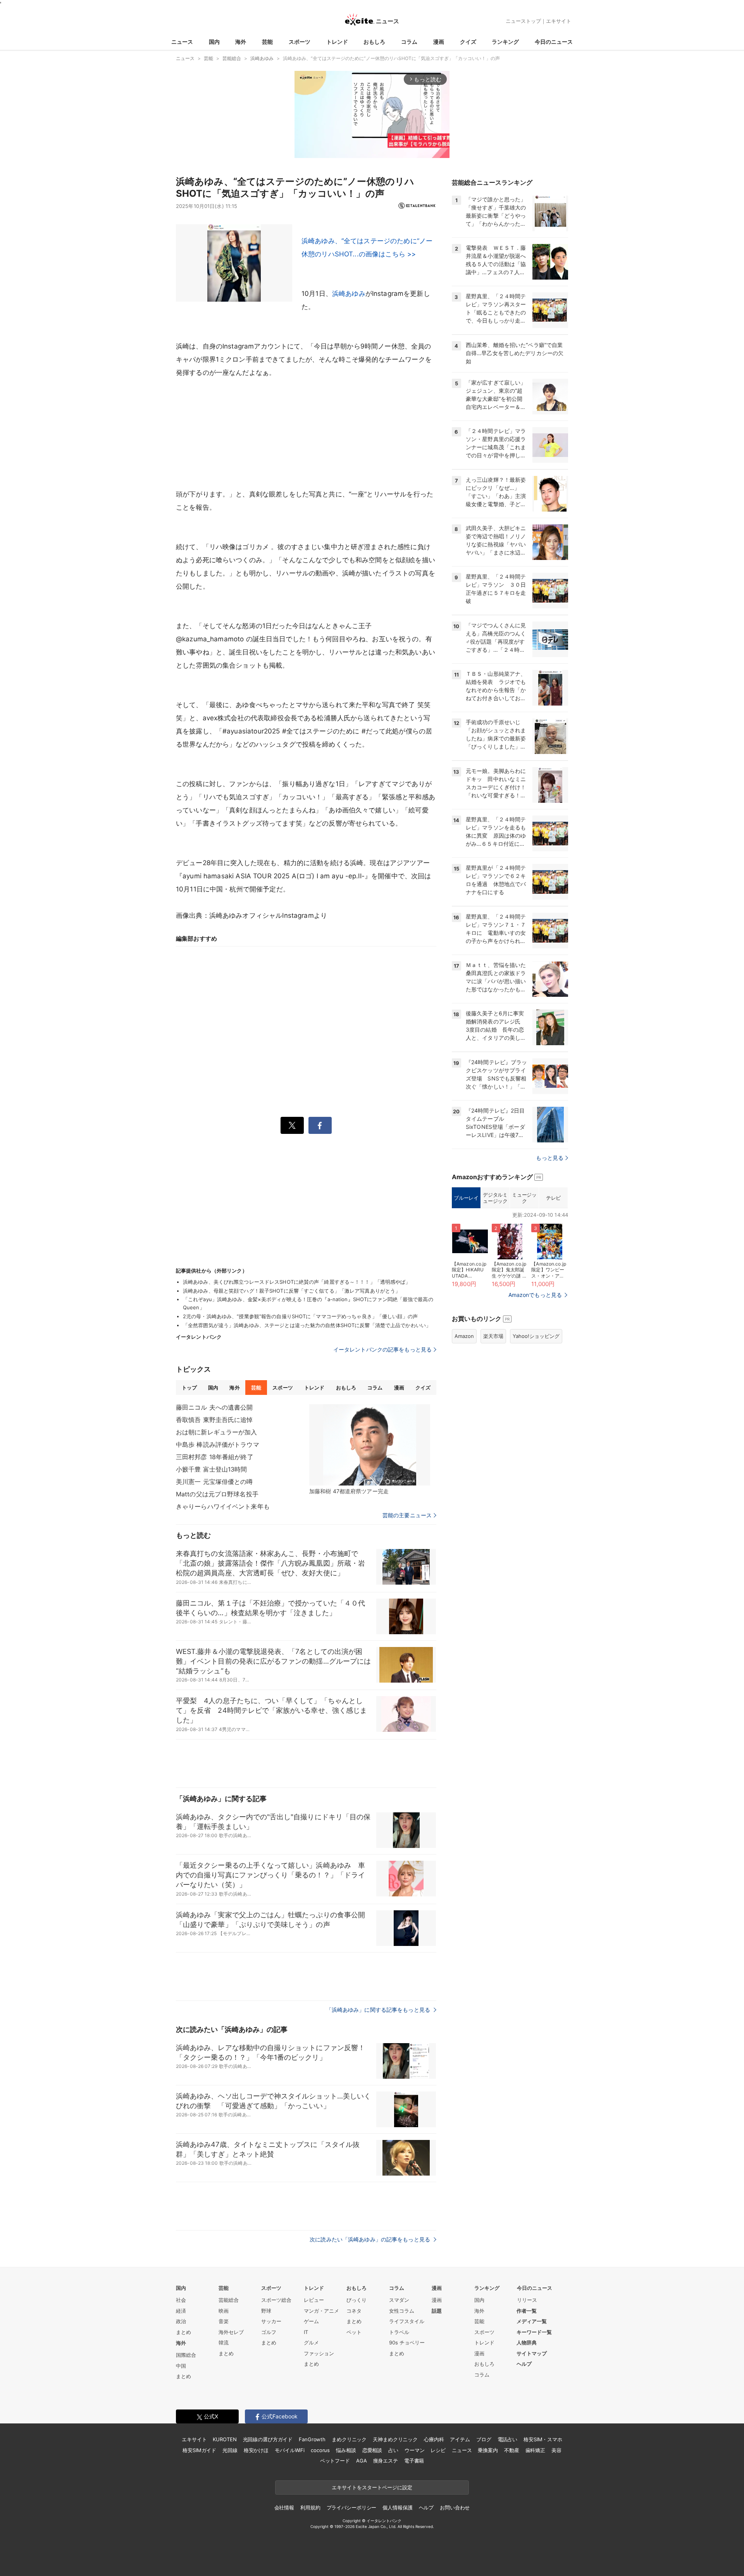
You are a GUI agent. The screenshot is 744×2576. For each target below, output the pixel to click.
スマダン (399, 2300)
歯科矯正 (535, 2450)
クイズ (468, 42)
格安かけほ (256, 2450)
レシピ (438, 2450)
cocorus (320, 2450)
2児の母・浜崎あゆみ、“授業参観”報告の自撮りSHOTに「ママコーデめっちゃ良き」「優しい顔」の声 (300, 1316)
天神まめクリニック (395, 2439)
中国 (181, 2366)
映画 (224, 2311)
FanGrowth (312, 2439)
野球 (266, 2311)
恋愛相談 (372, 2450)
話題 (437, 2311)
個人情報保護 (397, 2507)
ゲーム (311, 2321)
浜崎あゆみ (349, 294)
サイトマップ (532, 2353)
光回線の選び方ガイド (268, 2439)
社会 (181, 2300)
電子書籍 (414, 2461)
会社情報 (284, 2507)
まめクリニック (349, 2439)
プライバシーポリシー (352, 2507)
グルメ (311, 2342)
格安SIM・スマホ (543, 2439)
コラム (409, 42)
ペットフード (335, 2461)
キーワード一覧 (534, 2332)
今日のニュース (554, 42)
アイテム (460, 2439)
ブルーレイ (466, 1198)
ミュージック (524, 1198)
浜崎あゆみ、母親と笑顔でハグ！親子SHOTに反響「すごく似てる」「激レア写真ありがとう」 (292, 1291)
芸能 (267, 42)
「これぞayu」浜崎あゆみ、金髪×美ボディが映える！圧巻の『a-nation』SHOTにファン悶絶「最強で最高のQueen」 (308, 1303)
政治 (181, 2321)
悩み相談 (346, 2450)
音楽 (224, 2321)
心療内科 (434, 2439)
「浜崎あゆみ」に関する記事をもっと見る (379, 2010)
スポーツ (300, 42)
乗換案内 (488, 2450)
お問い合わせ (455, 2507)
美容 (556, 2450)
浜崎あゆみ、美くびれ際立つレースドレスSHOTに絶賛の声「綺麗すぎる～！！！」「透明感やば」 (297, 1282)
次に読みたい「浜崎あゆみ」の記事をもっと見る (371, 2239)
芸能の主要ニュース (407, 1515)
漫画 (439, 42)
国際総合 (186, 2355)
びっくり (356, 2300)
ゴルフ (269, 2332)
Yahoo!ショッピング (536, 1336)
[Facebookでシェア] (320, 1125)
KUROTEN (225, 2439)
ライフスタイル (407, 2321)
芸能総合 (229, 2300)
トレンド (337, 42)
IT (306, 2332)
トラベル (399, 2332)
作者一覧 (527, 2311)
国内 (214, 42)
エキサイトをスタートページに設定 (372, 2487)
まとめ (183, 2332)
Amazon (464, 1336)
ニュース (182, 42)
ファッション (319, 2353)
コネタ (354, 2311)
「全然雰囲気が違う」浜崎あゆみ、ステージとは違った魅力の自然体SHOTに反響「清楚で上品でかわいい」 (307, 1325)
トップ (189, 1388)
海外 (241, 42)
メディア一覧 (532, 2321)
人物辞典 (527, 2342)
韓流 (224, 2342)
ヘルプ (524, 2364)
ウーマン (414, 2450)
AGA (362, 2461)
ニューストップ (523, 21)
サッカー (271, 2321)
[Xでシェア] (292, 1125)
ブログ (484, 2439)
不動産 (512, 2450)
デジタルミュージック (495, 1198)
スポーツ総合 (276, 2300)
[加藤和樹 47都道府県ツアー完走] (370, 1445)
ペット (354, 2332)
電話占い (507, 2439)
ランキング (505, 42)
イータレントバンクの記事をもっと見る (382, 1349)
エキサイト (559, 21)
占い (393, 2450)
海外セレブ (231, 2332)
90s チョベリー (407, 2342)
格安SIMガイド (199, 2450)
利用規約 (310, 2507)
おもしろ (374, 42)
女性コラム (402, 2311)
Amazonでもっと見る (535, 1295)
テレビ (553, 1198)
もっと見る (550, 1158)
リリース (527, 2300)
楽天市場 (493, 1336)
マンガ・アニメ (321, 2311)
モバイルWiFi (290, 2450)
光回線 (230, 2450)
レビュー (314, 2300)
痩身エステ (386, 2461)
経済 (181, 2311)
